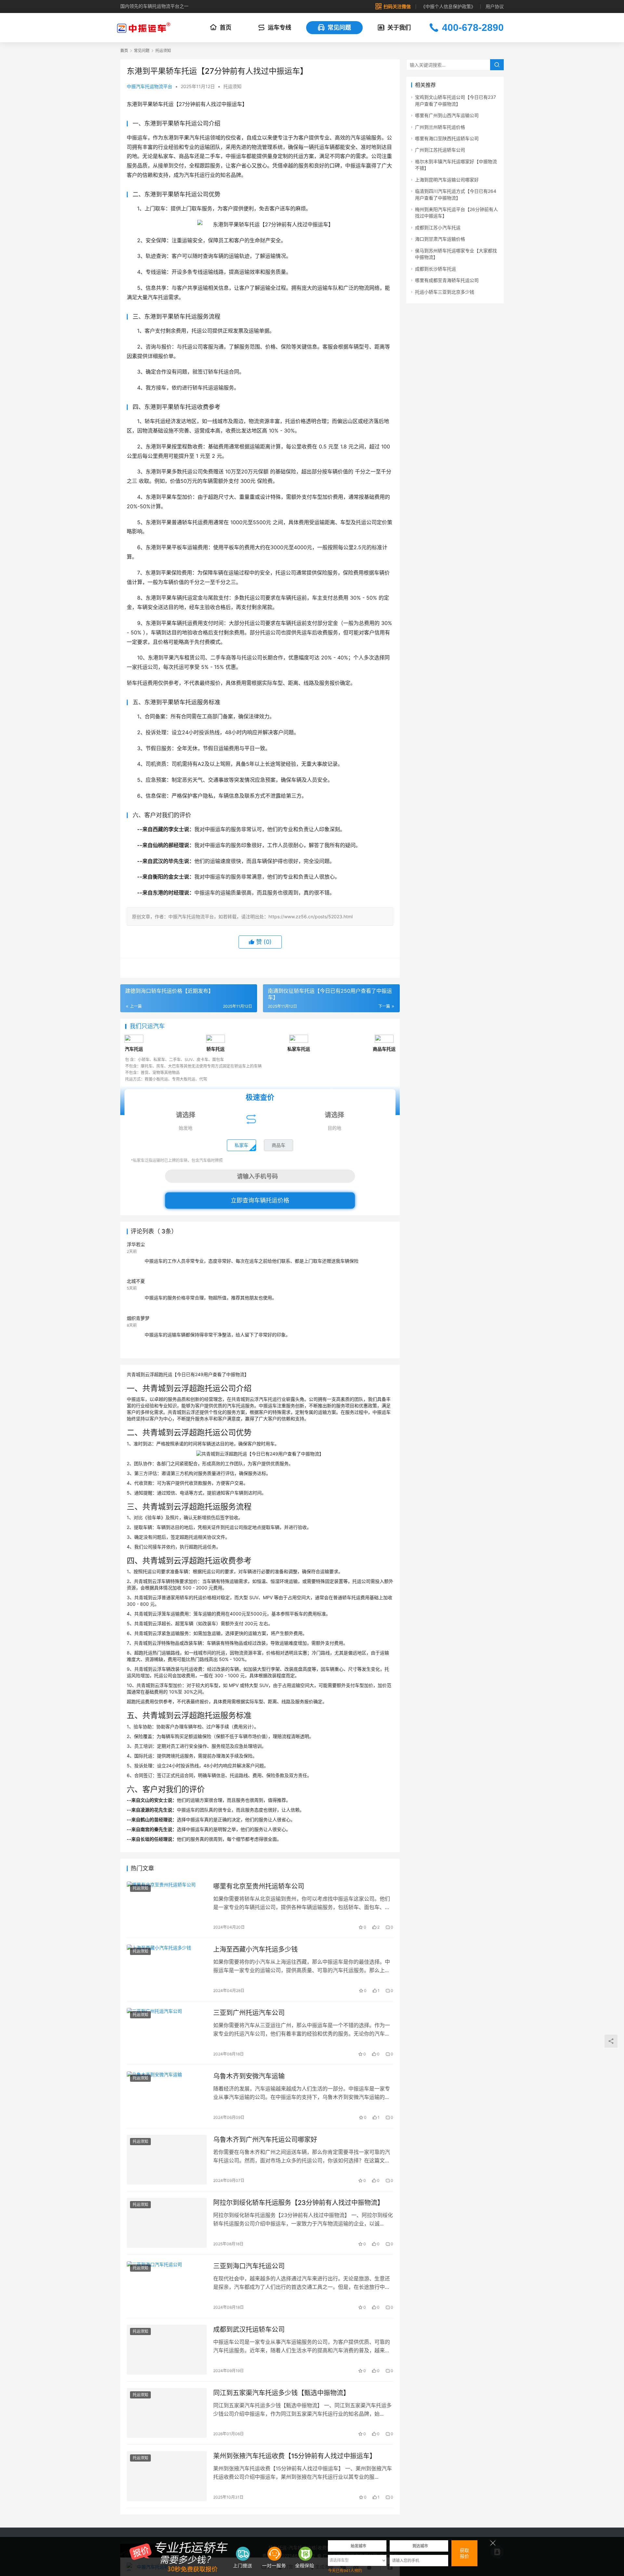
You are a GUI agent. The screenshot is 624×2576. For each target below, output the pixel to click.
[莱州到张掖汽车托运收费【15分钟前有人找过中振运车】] (167, 2476)
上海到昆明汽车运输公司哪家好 (447, 180)
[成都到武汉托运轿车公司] (167, 2350)
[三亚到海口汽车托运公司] (167, 2286)
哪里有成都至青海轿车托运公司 (447, 280)
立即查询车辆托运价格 (260, 1200)
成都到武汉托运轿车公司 (249, 2330)
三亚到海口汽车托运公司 (249, 2266)
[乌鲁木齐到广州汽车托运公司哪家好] (167, 2160)
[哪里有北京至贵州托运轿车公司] (167, 1906)
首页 (226, 27)
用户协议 (495, 6)
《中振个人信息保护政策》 (448, 6)
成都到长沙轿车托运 (435, 269)
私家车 (241, 1145)
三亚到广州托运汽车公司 (249, 2013)
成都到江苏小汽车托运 (438, 227)
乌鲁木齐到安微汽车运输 (249, 2076)
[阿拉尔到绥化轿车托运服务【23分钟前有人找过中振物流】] (167, 2223)
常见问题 (339, 27)
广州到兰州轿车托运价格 (440, 127)
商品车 (279, 1145)
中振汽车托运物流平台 (149, 86)
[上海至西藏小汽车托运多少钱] (167, 1970)
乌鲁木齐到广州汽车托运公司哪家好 (265, 2140)
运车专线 (279, 27)
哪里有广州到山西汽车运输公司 (447, 115)
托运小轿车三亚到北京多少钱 (445, 292)
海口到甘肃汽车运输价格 (440, 239)
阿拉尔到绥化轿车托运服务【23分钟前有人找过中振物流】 (299, 2203)
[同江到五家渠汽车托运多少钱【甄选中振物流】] (167, 2413)
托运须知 (232, 86)
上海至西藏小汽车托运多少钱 (255, 1949)
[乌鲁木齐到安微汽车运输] (167, 2096)
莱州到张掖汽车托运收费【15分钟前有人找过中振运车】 (295, 2456)
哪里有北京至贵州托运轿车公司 (259, 1886)
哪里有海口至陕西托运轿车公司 (447, 138)
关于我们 (399, 27)
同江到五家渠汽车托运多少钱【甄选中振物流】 (281, 2393)
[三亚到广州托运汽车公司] (167, 2033)
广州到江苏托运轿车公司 (440, 150)
